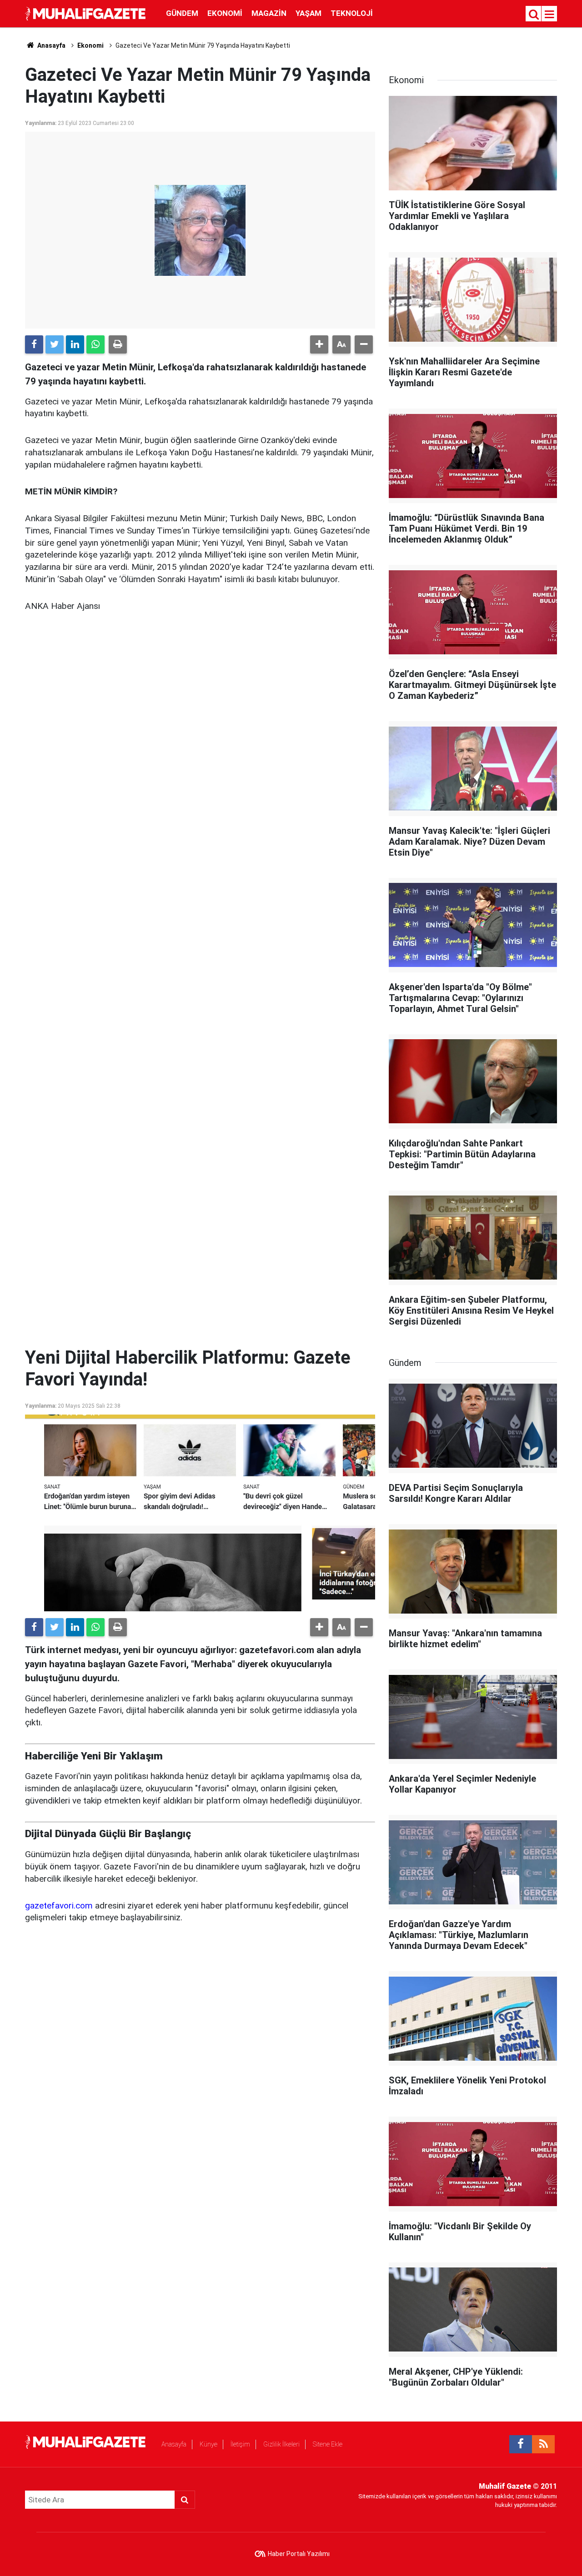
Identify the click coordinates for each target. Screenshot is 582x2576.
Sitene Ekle (328, 2444)
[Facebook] (34, 344)
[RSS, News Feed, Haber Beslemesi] (543, 2444)
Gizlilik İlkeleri (281, 2444)
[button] (319, 344)
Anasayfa (174, 2444)
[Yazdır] (118, 344)
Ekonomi (225, 13)
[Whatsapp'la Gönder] (95, 344)
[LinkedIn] (75, 344)
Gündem (182, 13)
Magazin (269, 13)
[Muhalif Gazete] (86, 13)
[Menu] (550, 15)
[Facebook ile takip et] (521, 2444)
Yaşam (309, 13)
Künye (208, 2444)
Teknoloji (352, 13)
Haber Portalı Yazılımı (299, 2554)
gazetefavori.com (59, 1906)
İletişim (240, 2444)
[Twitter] (55, 344)
